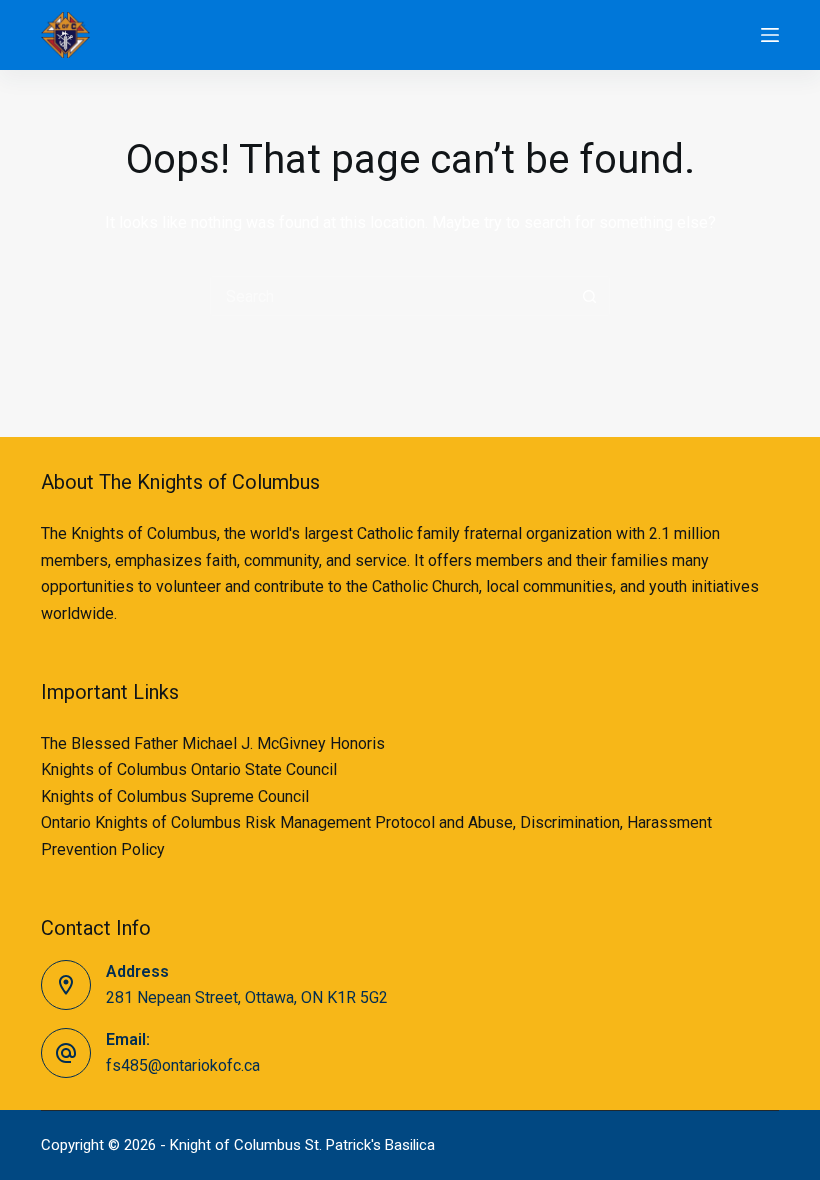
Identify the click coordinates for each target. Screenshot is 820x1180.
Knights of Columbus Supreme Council (175, 796)
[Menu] (770, 35)
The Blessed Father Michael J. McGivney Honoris (213, 743)
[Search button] (590, 296)
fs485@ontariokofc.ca (183, 1065)
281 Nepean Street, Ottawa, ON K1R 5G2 (247, 997)
